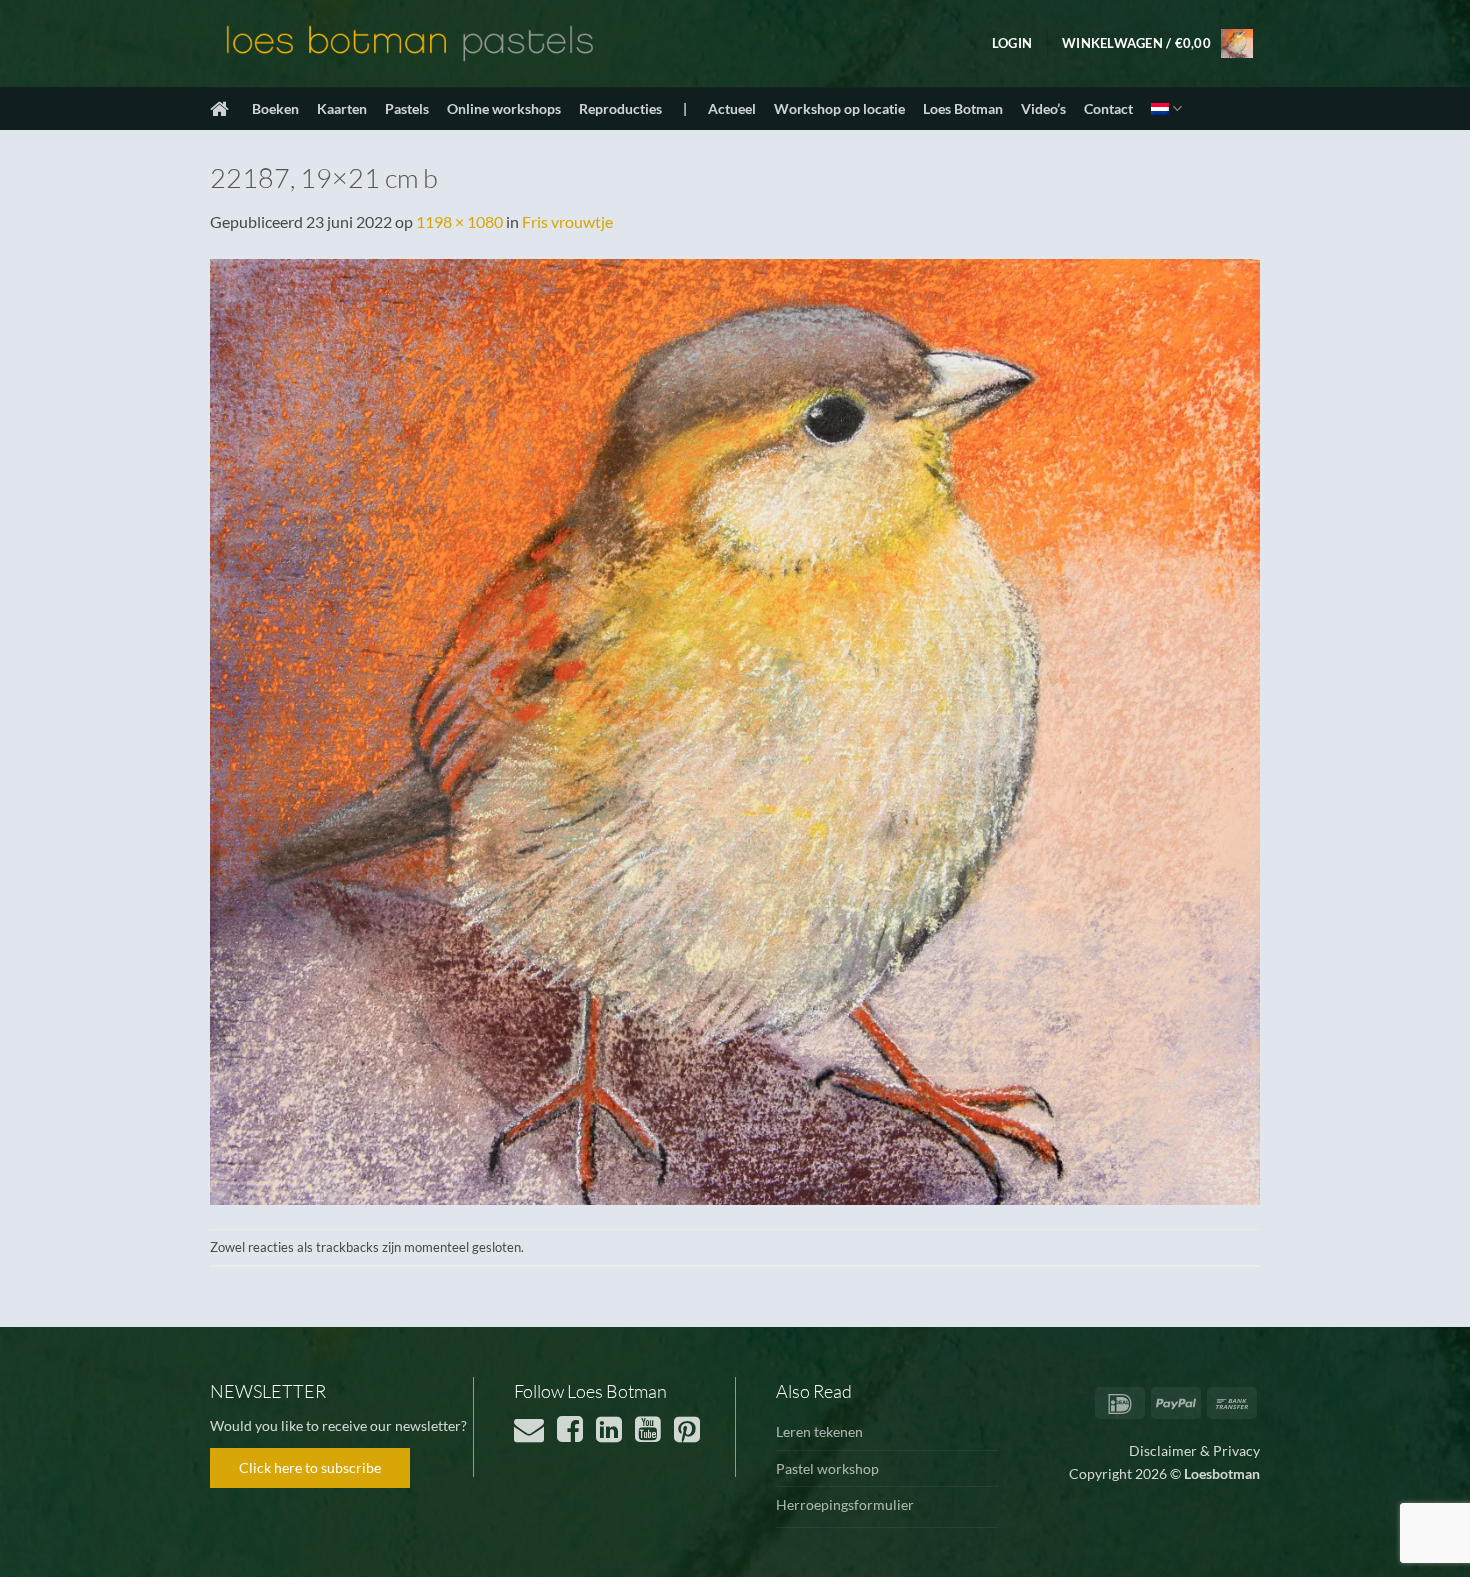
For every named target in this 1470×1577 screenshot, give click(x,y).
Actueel (732, 108)
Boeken (275, 108)
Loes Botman (963, 108)
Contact (1108, 108)
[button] (1012, 43)
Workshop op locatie (839, 108)
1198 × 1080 (459, 221)
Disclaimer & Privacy (1194, 1450)
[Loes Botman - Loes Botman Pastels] (410, 44)
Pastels (407, 108)
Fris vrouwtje (567, 221)
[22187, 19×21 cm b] (735, 729)
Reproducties (620, 108)
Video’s (1043, 108)
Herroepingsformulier (845, 1504)
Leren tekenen (819, 1431)
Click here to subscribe (310, 1467)
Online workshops (504, 108)
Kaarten (342, 108)
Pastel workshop (827, 1468)
